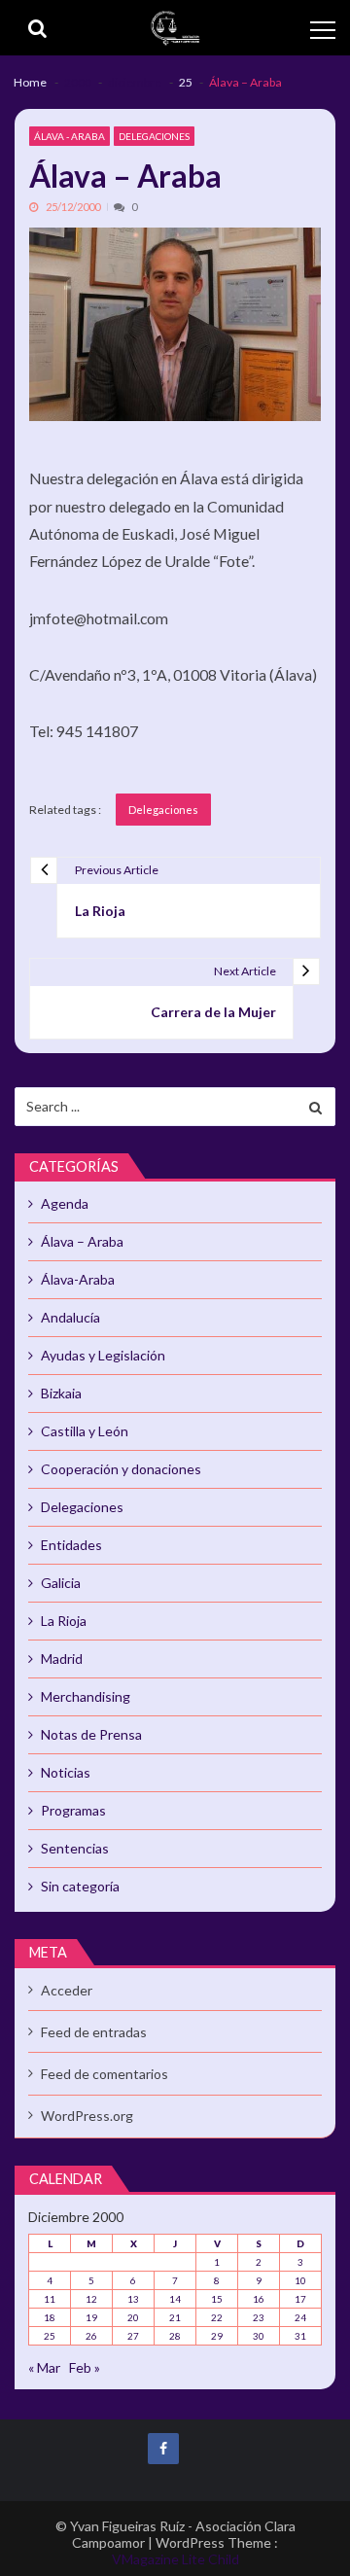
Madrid (62, 1659)
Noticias (66, 1772)
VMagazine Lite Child (175, 2559)
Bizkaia (61, 1393)
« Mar (44, 2367)
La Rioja (64, 1621)
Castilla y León (85, 1431)
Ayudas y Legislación (103, 1355)
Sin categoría (80, 1886)
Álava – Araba (82, 1241)
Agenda (65, 1203)
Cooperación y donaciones (121, 1469)
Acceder (67, 1990)
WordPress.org (87, 2116)
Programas (73, 1810)
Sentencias (75, 1848)
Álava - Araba (70, 136)
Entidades (71, 1545)
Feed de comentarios (105, 2074)
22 (217, 2317)
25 (50, 2336)
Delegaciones (154, 136)
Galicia (61, 1583)
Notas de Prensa (91, 1734)
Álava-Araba (78, 1279)
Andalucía (70, 1317)
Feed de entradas (94, 2032)
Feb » (85, 2367)
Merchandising (86, 1696)
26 (91, 2336)
